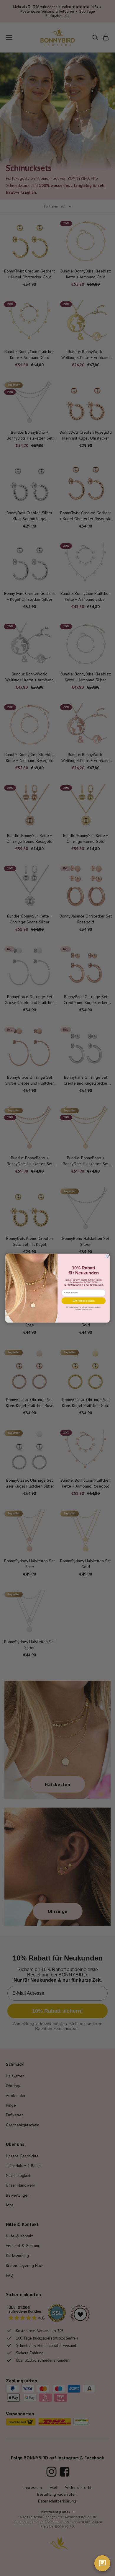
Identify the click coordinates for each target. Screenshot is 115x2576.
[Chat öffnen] (102, 2563)
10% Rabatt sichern (84, 1301)
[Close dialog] (107, 1256)
